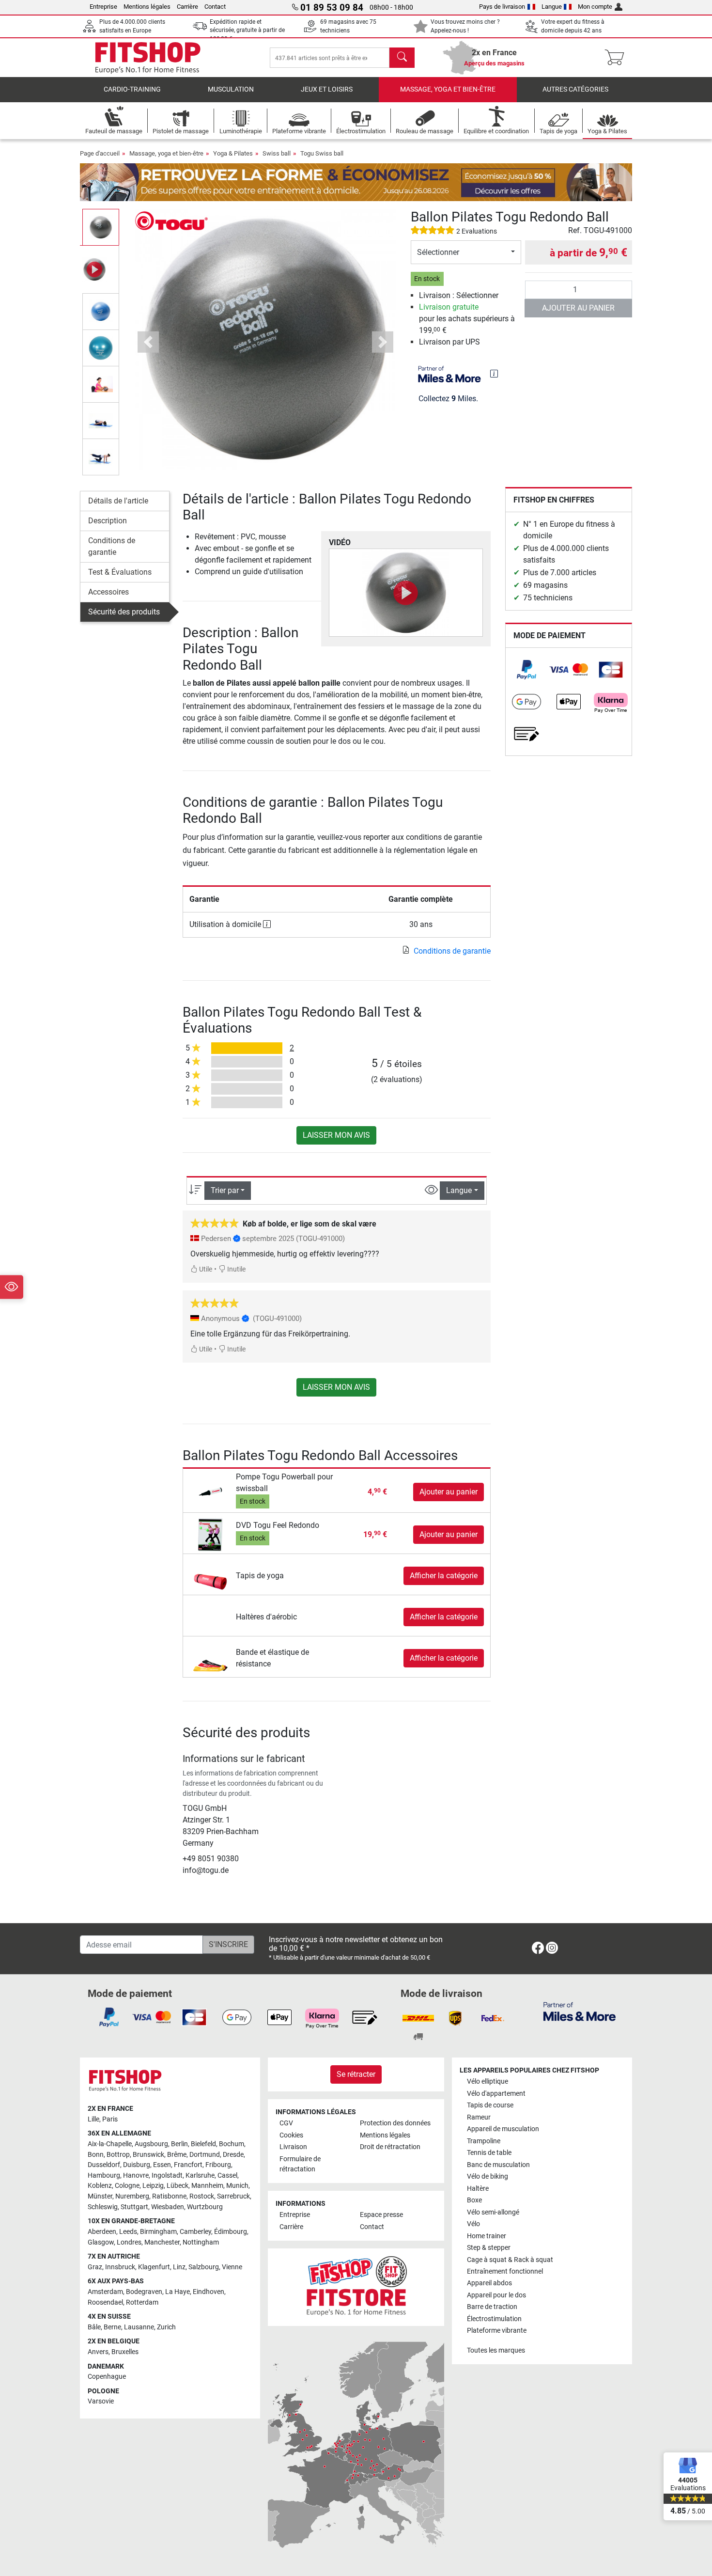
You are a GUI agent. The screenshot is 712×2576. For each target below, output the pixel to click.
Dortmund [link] (205, 2155)
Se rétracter (356, 2074)
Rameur (479, 2117)
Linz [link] (179, 2267)
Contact (215, 7)
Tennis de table (489, 2153)
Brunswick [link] (148, 2155)
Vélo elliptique (488, 2081)
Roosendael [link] (105, 2302)
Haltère (478, 2189)
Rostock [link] (202, 2196)
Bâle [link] (94, 2327)
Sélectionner (438, 252)
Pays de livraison (502, 7)
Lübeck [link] (178, 2186)
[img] (494, 374)
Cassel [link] (227, 2175)
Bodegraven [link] (144, 2292)
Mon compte (595, 7)
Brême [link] (177, 2155)
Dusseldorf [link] (104, 2165)
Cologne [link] (127, 2186)
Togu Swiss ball (322, 153)
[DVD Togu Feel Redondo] (210, 1534)
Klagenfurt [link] (154, 2267)
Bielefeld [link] (203, 2144)
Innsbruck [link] (120, 2267)
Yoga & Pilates (233, 153)
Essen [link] (162, 2165)
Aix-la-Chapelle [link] (110, 2144)
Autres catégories (575, 89)
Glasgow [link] (101, 2242)
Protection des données (395, 2123)
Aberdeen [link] (102, 2232)
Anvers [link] (98, 2352)
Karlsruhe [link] (200, 2175)
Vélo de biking (488, 2176)
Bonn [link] (96, 2155)
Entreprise (103, 7)
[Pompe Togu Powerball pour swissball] (210, 1491)
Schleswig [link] (103, 2207)
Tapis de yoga (260, 1576)
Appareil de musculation (503, 2129)
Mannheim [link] (207, 2186)
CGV (286, 2123)
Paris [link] (110, 2119)
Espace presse (381, 2215)
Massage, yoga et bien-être (448, 89)
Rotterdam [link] (142, 2302)
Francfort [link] (188, 2165)
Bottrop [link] (118, 2155)
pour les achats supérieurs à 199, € (467, 319)
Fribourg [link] (218, 2165)
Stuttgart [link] (134, 2207)
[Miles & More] (580, 2011)
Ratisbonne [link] (169, 2196)
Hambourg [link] (104, 2175)
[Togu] (171, 220)
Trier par (225, 1190)
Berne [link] (112, 2327)
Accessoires (108, 592)
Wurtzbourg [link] (205, 2207)
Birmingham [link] (158, 2232)
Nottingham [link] (201, 2242)
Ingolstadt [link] (167, 2175)
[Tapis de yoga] (210, 1575)
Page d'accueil (100, 153)
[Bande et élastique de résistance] (210, 1657)
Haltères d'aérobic (266, 1617)
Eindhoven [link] (209, 2292)
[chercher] (402, 58)
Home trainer (487, 2236)
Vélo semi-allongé (493, 2212)
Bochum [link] (232, 2144)
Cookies (291, 2135)
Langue (552, 7)
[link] (526, 670)
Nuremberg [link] (132, 2196)
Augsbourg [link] (151, 2144)
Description (108, 521)
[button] (101, 227)
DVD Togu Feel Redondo (278, 1525)
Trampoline (484, 2141)
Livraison (293, 2147)
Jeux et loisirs (327, 89)
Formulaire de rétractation (300, 2164)
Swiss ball (277, 153)
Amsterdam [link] (105, 2292)
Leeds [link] (128, 2232)
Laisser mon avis (336, 1135)
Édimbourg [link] (231, 2232)
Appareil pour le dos (496, 2295)
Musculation (231, 89)
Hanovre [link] (136, 2175)
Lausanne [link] (139, 2327)
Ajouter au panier (578, 308)
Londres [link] (129, 2242)
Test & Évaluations (120, 572)
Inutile (236, 1269)
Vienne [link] (232, 2267)
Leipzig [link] (153, 2186)
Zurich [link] (166, 2327)
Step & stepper (489, 2248)
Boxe (474, 2200)
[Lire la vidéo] (406, 593)
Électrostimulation (494, 2319)
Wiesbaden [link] (168, 2207)
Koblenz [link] (100, 2186)
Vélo (473, 2224)
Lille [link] (93, 2119)
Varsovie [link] (101, 2401)
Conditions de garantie (112, 546)
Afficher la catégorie (444, 1576)
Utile (205, 1269)
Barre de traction (492, 2307)
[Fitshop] (148, 57)
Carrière (187, 7)
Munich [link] (237, 2186)
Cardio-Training (132, 89)
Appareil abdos (489, 2283)
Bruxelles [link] (125, 2352)
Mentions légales (147, 7)
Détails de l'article (118, 501)
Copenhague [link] (107, 2377)
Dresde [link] (233, 2155)
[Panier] (617, 58)
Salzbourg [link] (204, 2267)
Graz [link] (95, 2267)
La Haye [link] (178, 2292)
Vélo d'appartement (496, 2094)
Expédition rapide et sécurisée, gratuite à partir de (247, 30)
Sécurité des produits (124, 612)
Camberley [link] (195, 2232)
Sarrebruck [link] (233, 2196)
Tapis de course (490, 2105)
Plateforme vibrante (497, 2331)
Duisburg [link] (137, 2165)
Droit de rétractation (390, 2147)
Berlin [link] (179, 2144)
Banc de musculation (498, 2165)
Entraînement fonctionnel (505, 2271)
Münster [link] (100, 2196)
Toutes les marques (496, 2350)
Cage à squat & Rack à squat (510, 2260)
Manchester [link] (162, 2242)
